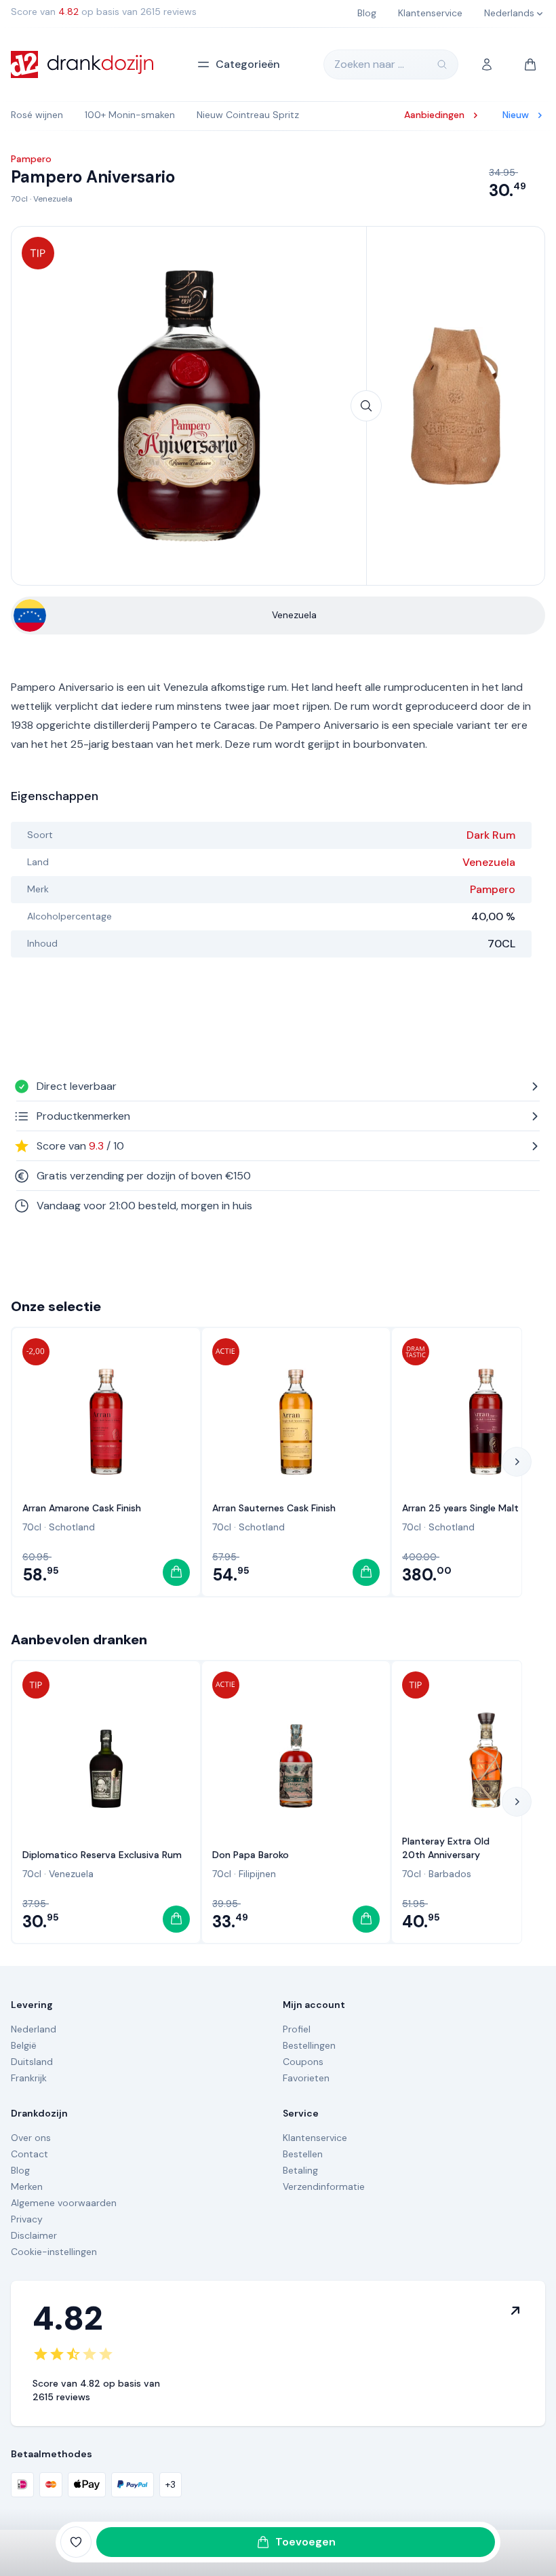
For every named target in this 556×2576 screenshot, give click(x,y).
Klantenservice (315, 2138)
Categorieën (248, 64)
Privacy (27, 2219)
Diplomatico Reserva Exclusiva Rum (102, 1855)
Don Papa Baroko (251, 1855)
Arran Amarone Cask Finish (82, 1508)
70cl (19, 199)
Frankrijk (29, 2078)
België (24, 2045)
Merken (27, 2186)
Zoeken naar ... (369, 64)
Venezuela (53, 199)
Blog (20, 2170)
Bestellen (303, 2154)
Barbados (450, 1874)
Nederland (34, 2029)
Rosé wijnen (37, 115)
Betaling (300, 2170)
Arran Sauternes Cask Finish (274, 1508)
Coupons (303, 2062)
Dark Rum (491, 835)
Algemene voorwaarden (64, 2203)
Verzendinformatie (324, 2186)
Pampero (493, 889)
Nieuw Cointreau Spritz (248, 115)
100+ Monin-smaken (130, 115)
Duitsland (32, 2062)
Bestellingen (309, 2045)
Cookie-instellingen (54, 2252)
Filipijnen (257, 1874)
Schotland (72, 1527)
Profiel (297, 2029)
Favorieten (306, 2078)
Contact (29, 2154)
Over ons (31, 2138)
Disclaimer (34, 2235)
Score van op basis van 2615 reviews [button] (104, 12)
